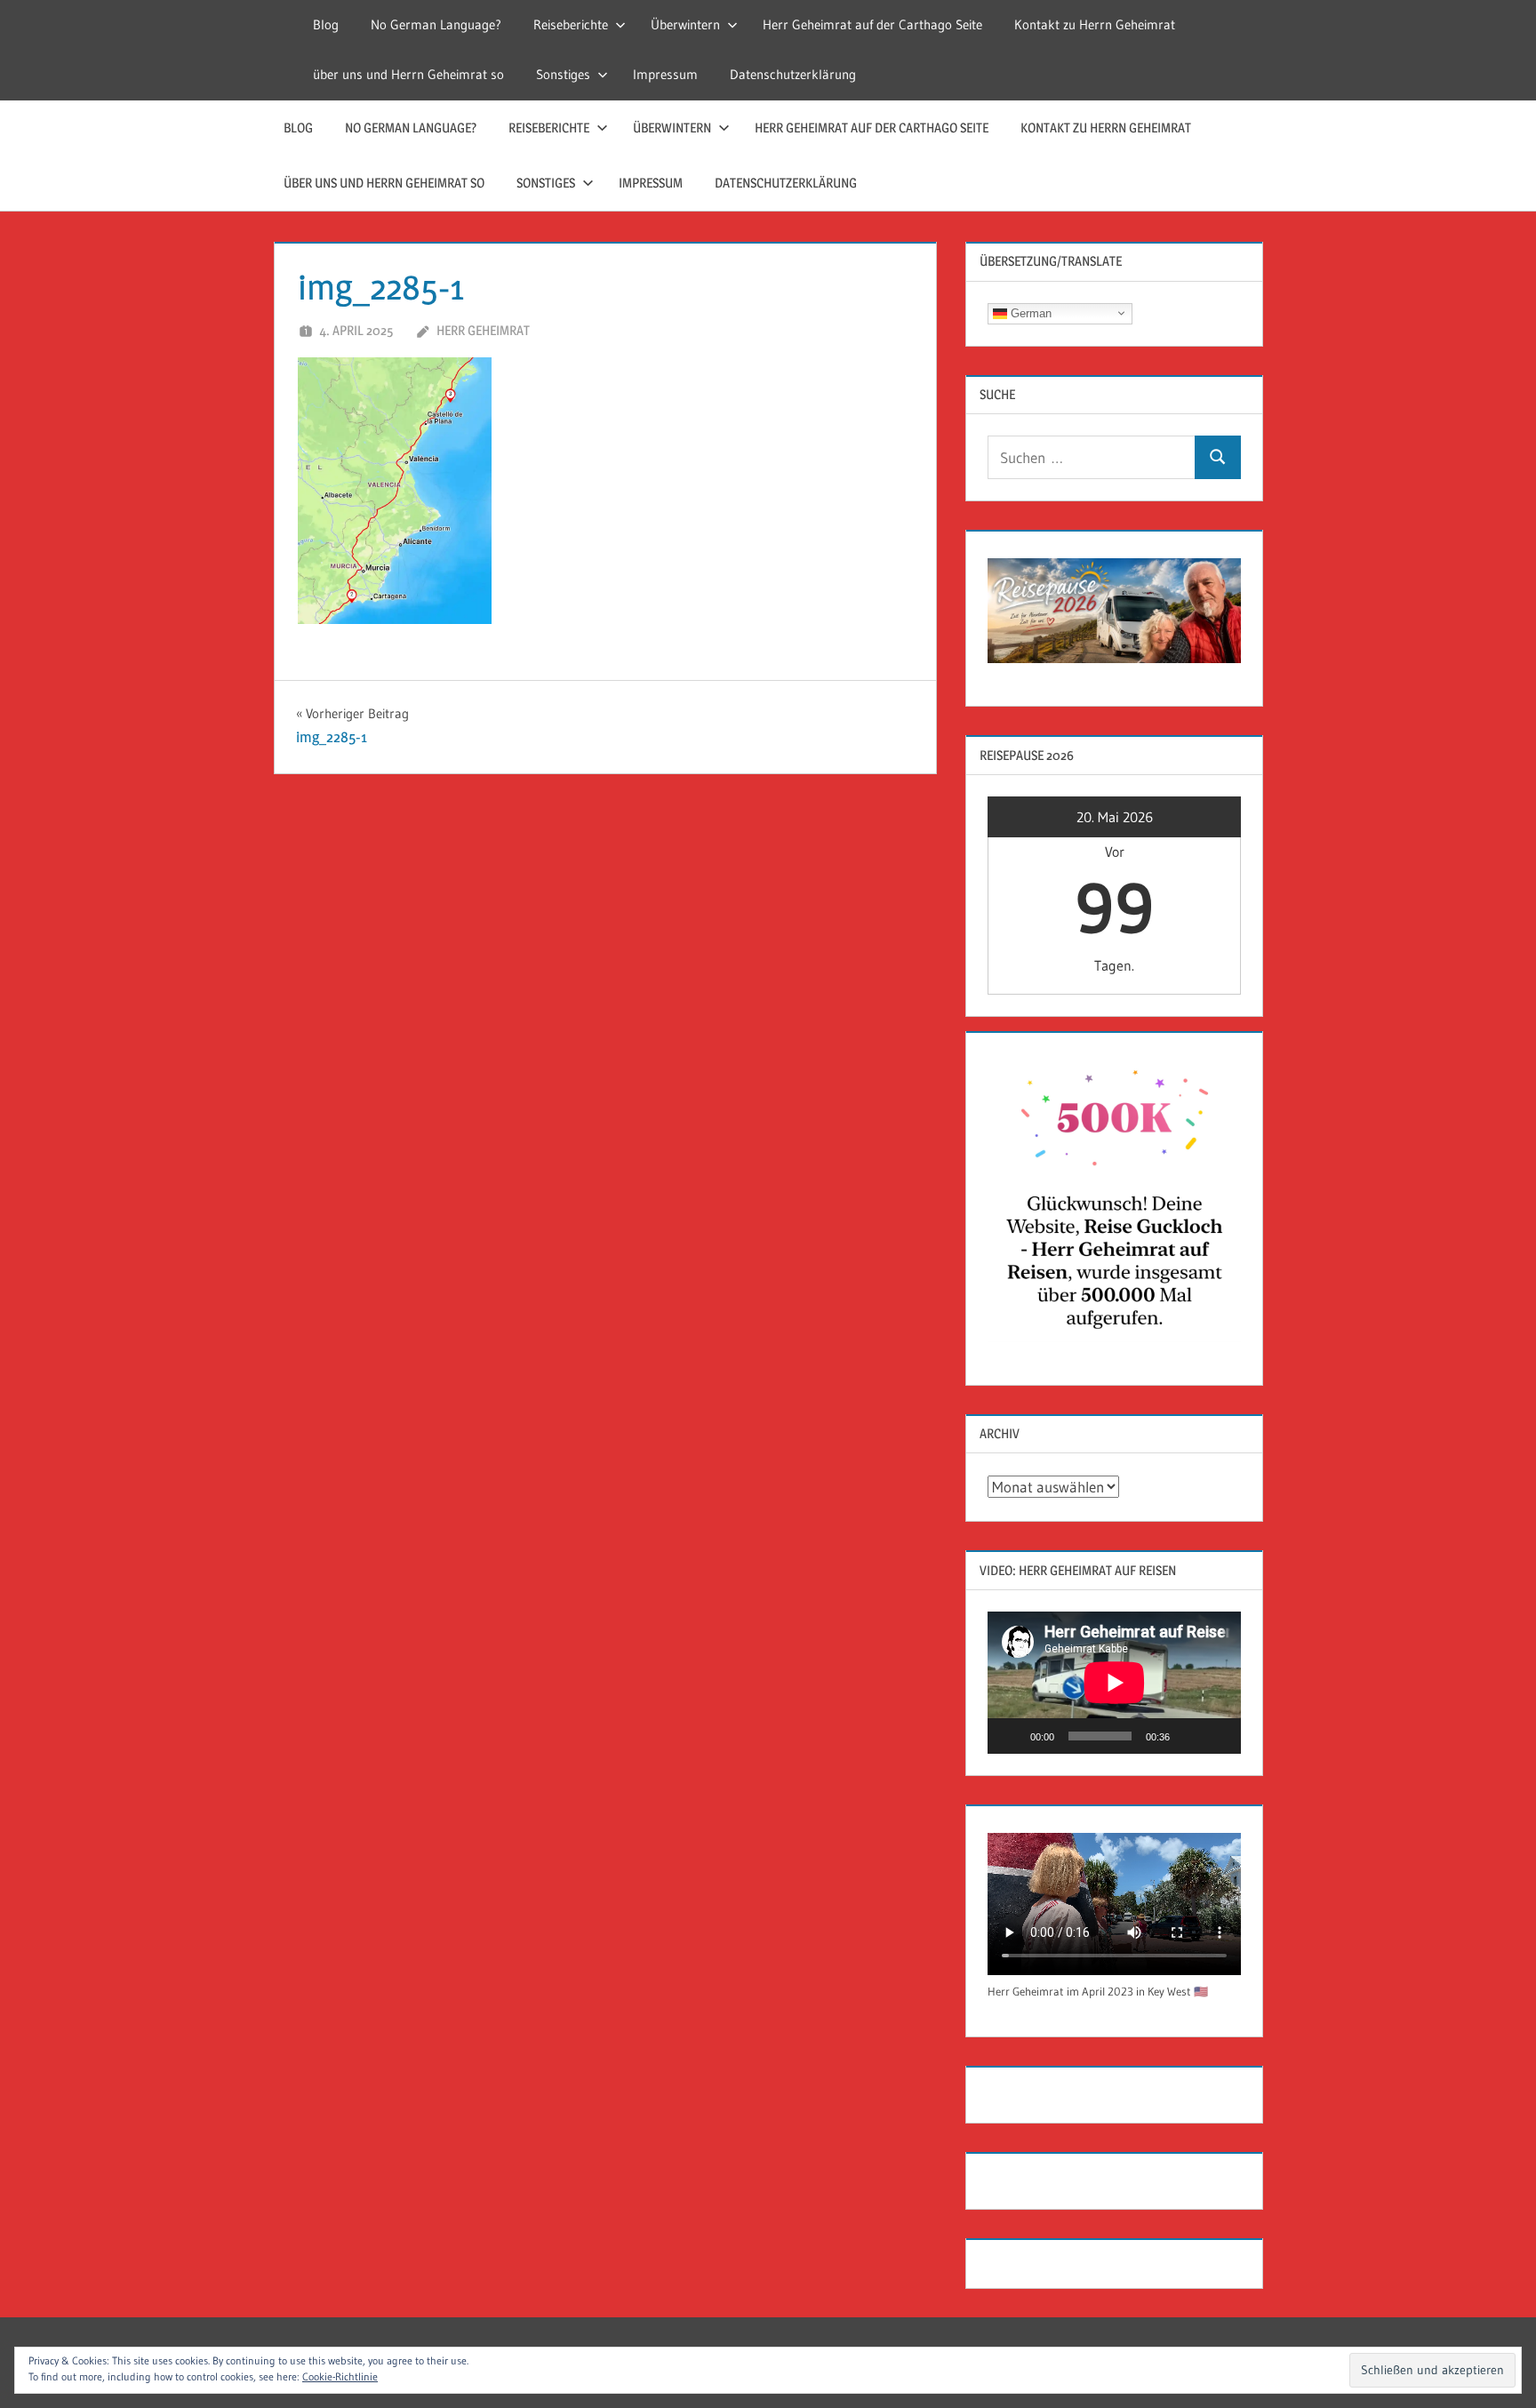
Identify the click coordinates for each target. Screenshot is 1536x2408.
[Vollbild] (1218, 1736)
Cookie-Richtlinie (340, 2376)
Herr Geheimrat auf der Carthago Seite (872, 24)
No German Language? (436, 24)
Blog (326, 24)
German (1029, 312)
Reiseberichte (571, 24)
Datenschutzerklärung (793, 74)
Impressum (665, 74)
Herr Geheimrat (483, 330)
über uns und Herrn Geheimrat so (408, 74)
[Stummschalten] (1189, 1736)
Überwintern (685, 24)
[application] (1114, 1683)
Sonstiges (563, 74)
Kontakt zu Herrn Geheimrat (1095, 24)
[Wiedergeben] (1011, 1736)
